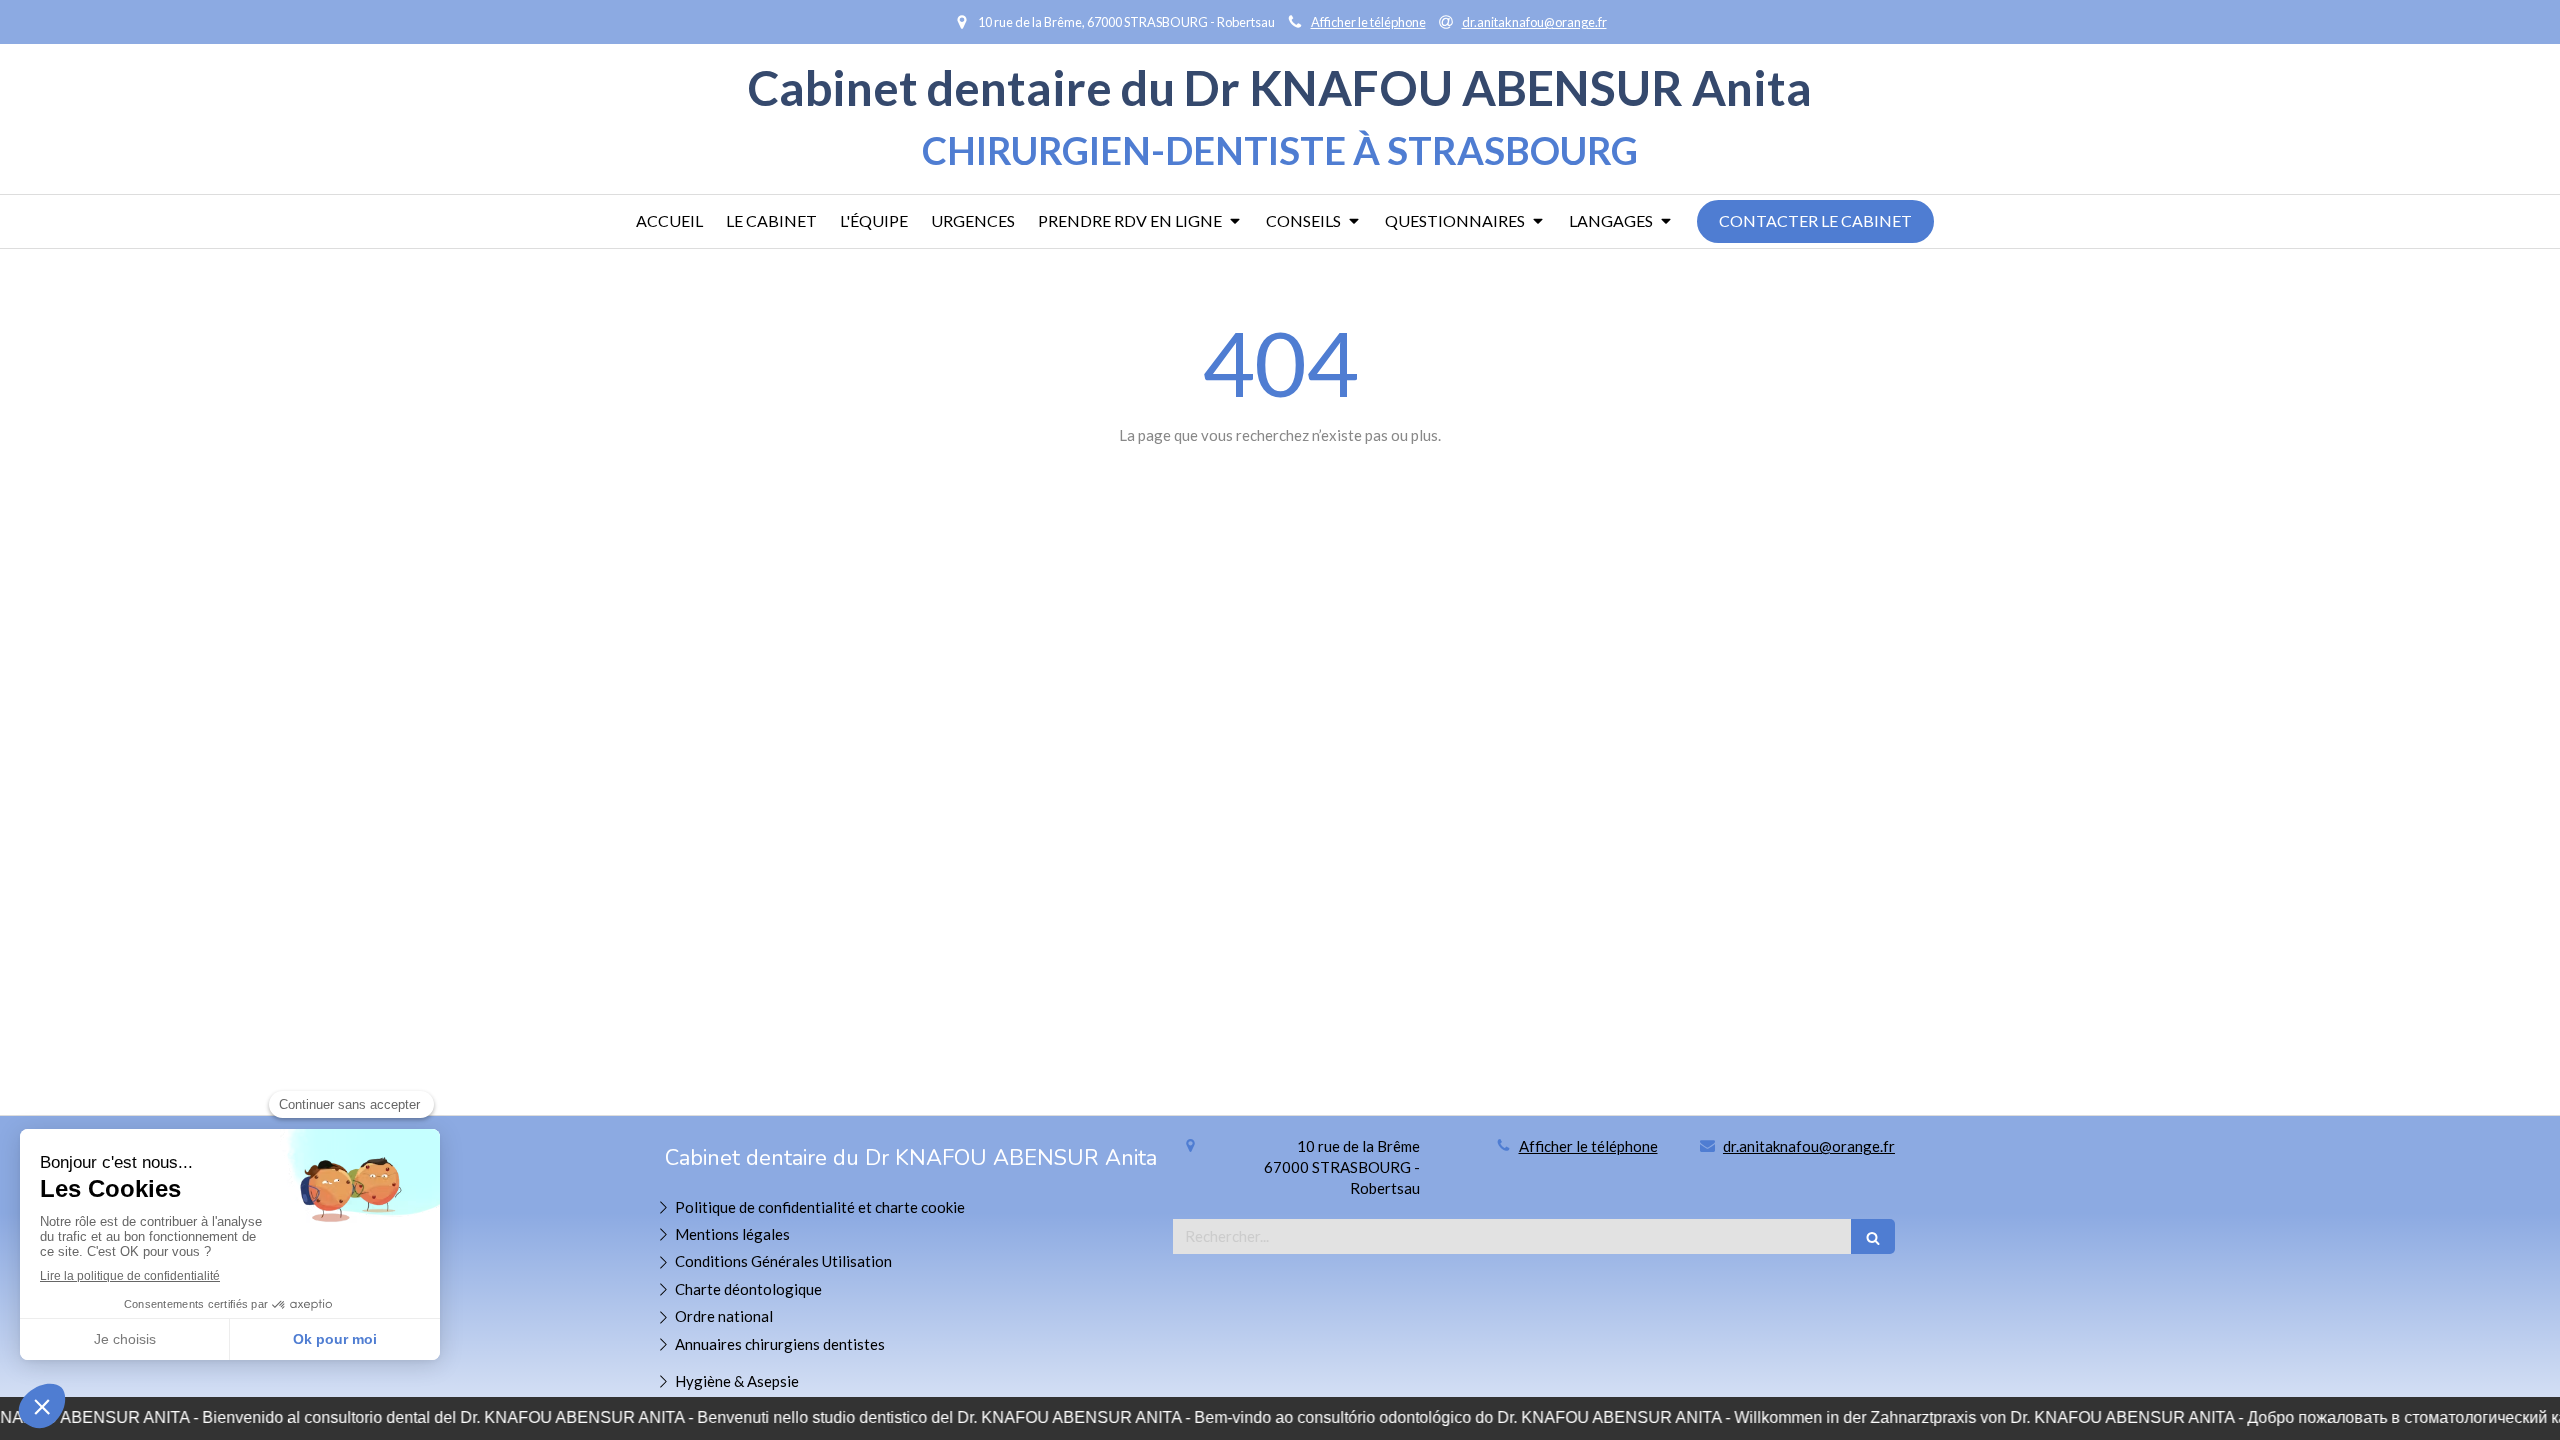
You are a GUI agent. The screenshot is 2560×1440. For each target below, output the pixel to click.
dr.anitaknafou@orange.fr (1809, 1146)
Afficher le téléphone (1368, 22)
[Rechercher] (1873, 1236)
